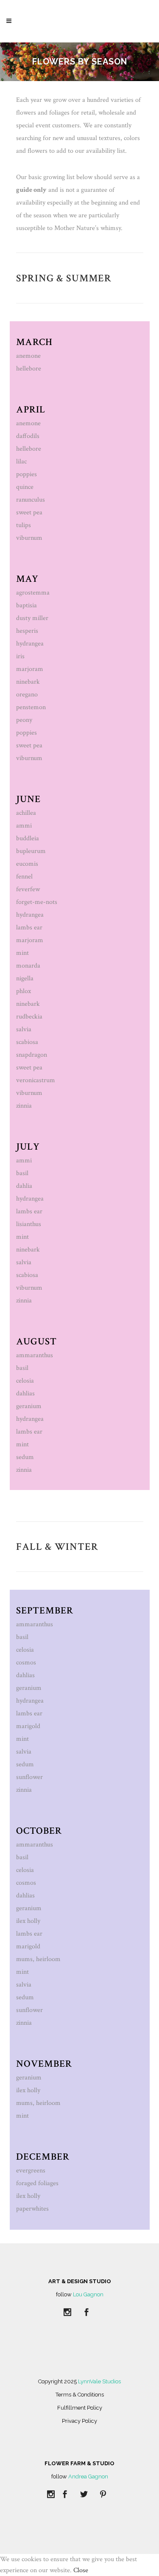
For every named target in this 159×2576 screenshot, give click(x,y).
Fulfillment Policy (80, 2408)
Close (81, 2570)
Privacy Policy (79, 2421)
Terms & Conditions (80, 2395)
